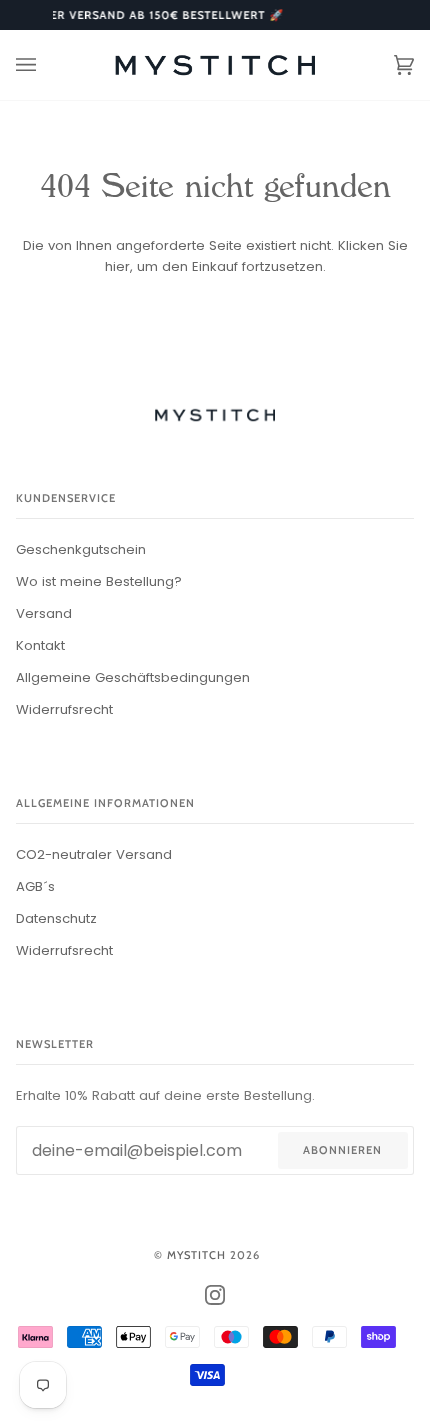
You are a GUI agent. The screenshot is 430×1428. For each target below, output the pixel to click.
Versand (44, 613)
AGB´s (35, 886)
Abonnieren (342, 1150)
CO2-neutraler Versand (94, 854)
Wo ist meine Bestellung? (99, 581)
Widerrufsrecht (64, 709)
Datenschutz (56, 918)
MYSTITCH (196, 1255)
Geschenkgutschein (81, 549)
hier (117, 266)
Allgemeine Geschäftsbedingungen (133, 677)
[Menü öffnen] (46, 65)
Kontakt (40, 645)
